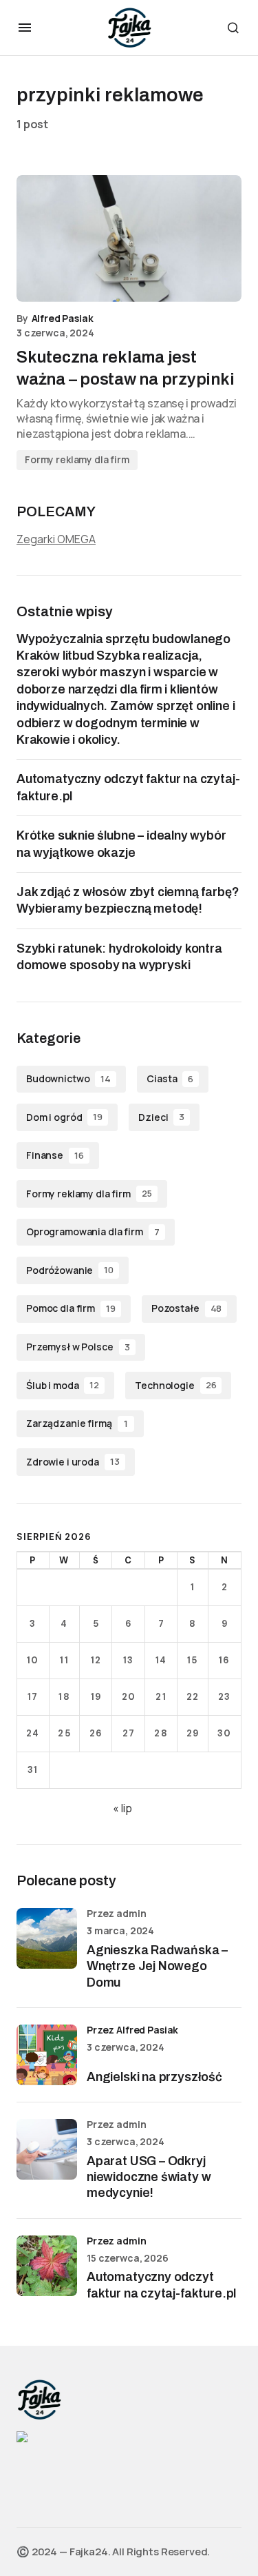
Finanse (55, 1155)
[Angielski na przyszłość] (47, 2055)
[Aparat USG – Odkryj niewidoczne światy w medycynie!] (47, 2149)
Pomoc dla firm (71, 1308)
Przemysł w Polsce (78, 1347)
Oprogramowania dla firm (93, 1231)
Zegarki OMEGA (56, 539)
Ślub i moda (63, 1385)
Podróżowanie (70, 1270)
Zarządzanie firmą (77, 1423)
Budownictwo (68, 1078)
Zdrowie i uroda (73, 1462)
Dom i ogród (64, 1117)
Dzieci (161, 1117)
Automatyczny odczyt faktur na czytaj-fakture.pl (161, 2285)
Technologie (175, 1385)
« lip (122, 1808)
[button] (25, 28)
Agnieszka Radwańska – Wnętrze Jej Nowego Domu (157, 1966)
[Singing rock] (22, 2436)
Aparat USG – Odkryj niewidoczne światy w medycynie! (149, 2177)
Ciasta (170, 1078)
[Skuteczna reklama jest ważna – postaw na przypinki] (129, 239)
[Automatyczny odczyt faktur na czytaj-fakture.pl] (47, 2266)
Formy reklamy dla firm (77, 459)
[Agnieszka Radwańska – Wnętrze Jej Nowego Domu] (47, 1938)
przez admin (116, 2241)
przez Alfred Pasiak (132, 2030)
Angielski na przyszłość (154, 2077)
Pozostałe (186, 1308)
